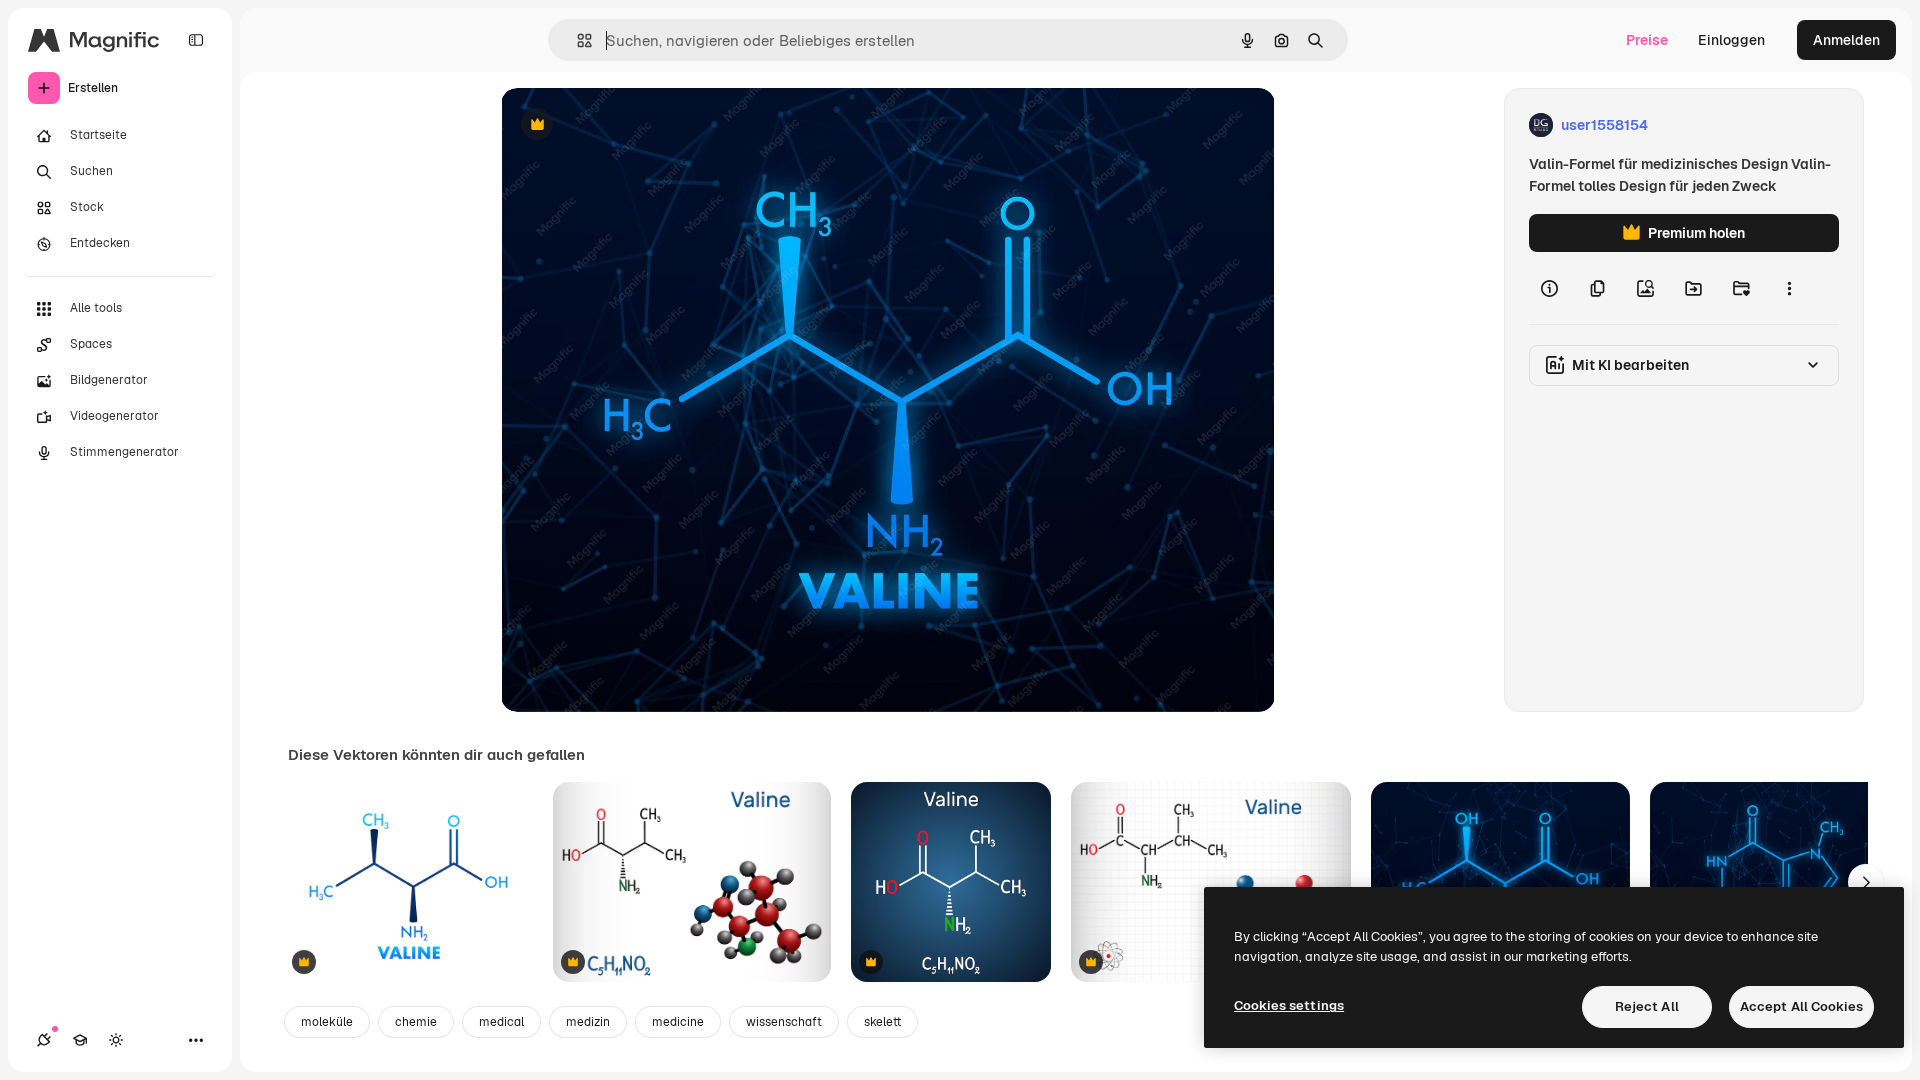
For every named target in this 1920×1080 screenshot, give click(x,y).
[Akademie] (80, 1040)
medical (501, 1022)
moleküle (327, 1022)
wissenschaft (784, 1022)
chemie (416, 1022)
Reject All (1647, 1006)
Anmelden (1846, 40)
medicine (678, 1022)
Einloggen (1731, 40)
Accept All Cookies (1801, 1006)
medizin (588, 1022)
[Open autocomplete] (576, 40)
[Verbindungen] (44, 1040)
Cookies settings (1289, 1005)
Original (629, 125)
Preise (1647, 40)
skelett (882, 1022)
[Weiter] (1866, 882)
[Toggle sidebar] (196, 40)
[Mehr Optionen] (1789, 288)
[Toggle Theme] (116, 1040)
